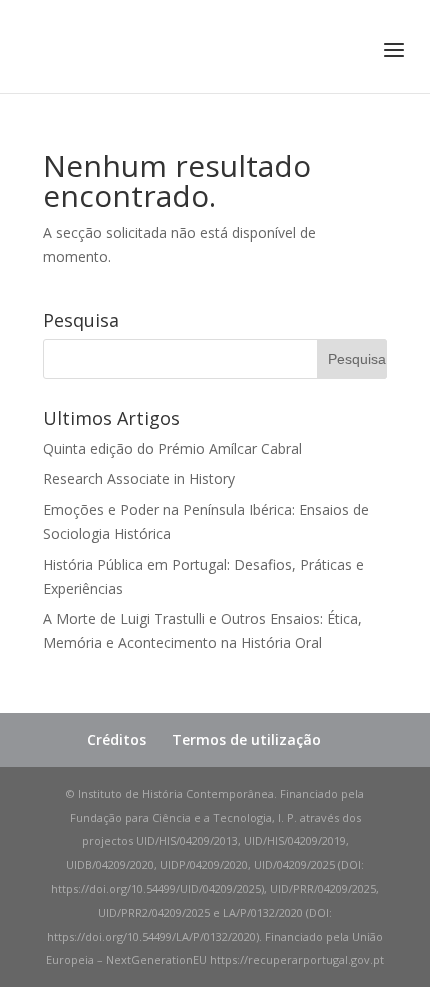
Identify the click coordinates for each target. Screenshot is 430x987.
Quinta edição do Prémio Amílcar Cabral (172, 448)
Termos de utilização (246, 739)
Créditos (116, 739)
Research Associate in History (139, 478)
